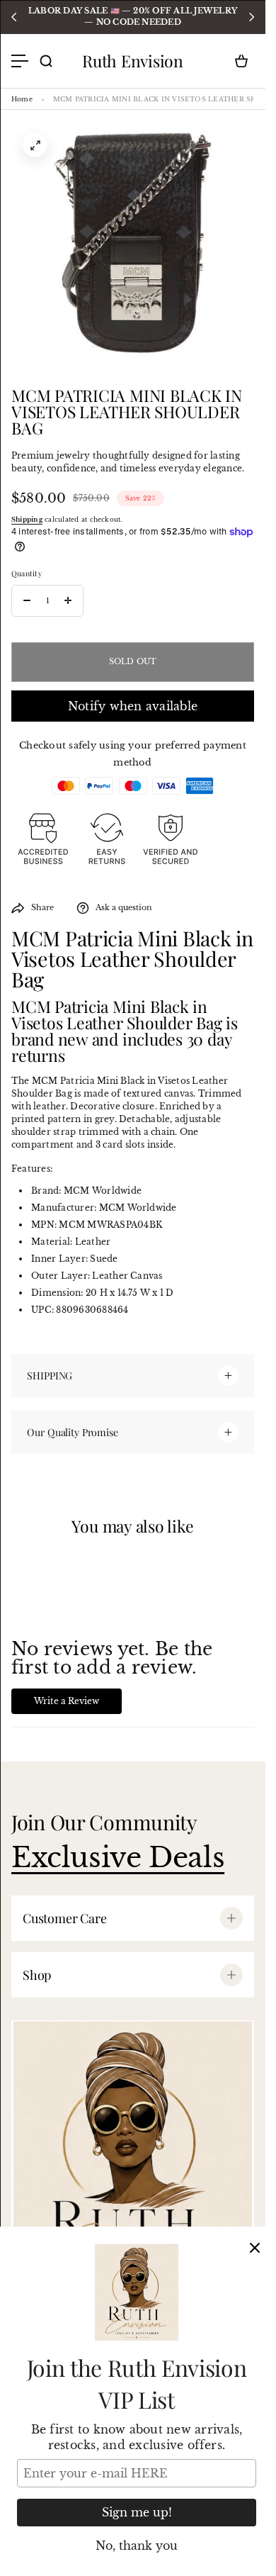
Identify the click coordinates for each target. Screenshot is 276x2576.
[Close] (255, 2248)
